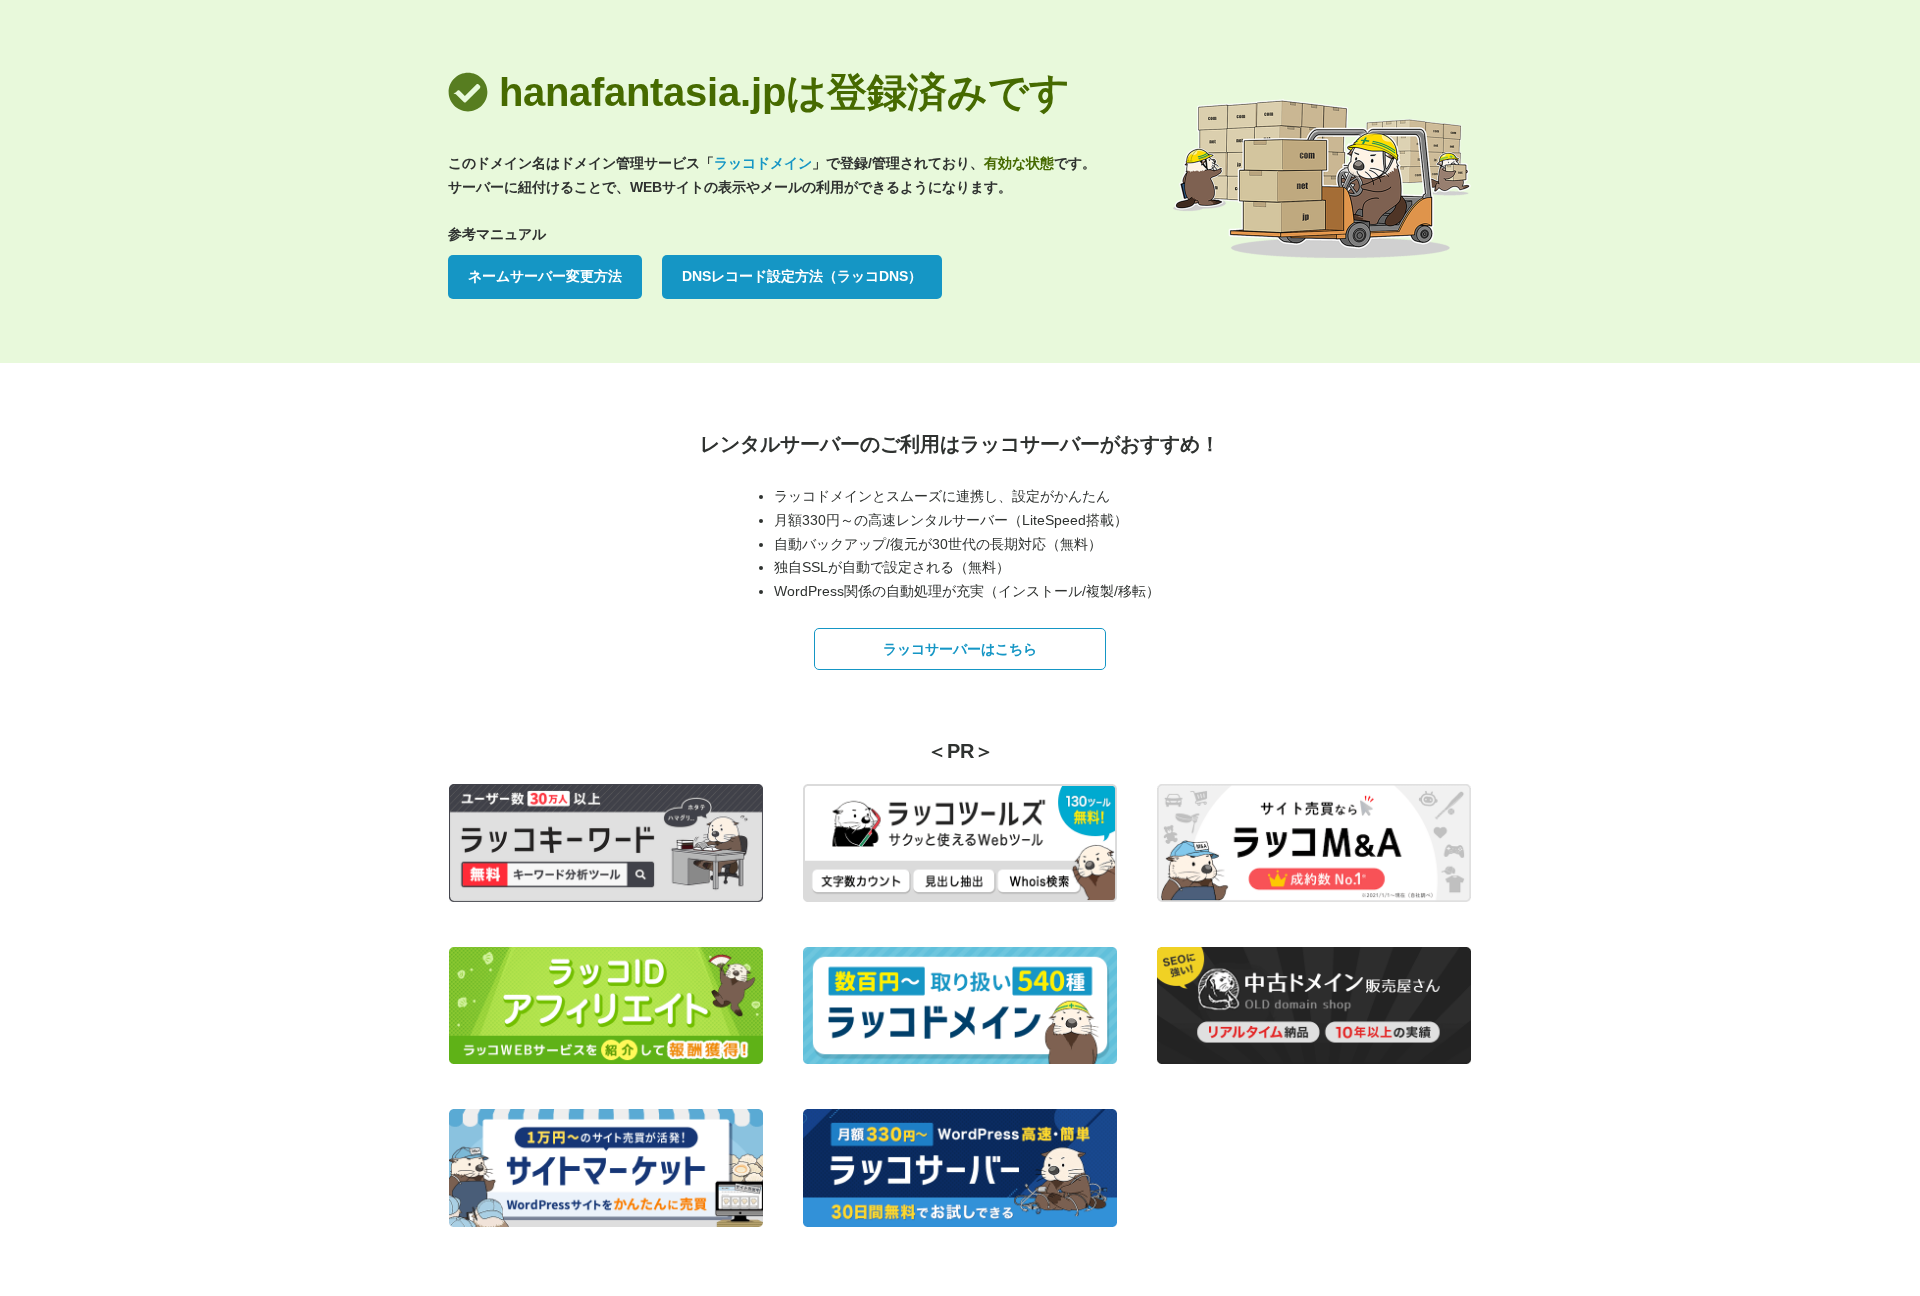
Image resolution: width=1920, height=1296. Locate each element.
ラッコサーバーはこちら (960, 649)
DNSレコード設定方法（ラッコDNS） (802, 276)
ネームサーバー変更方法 (545, 276)
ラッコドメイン (763, 163)
